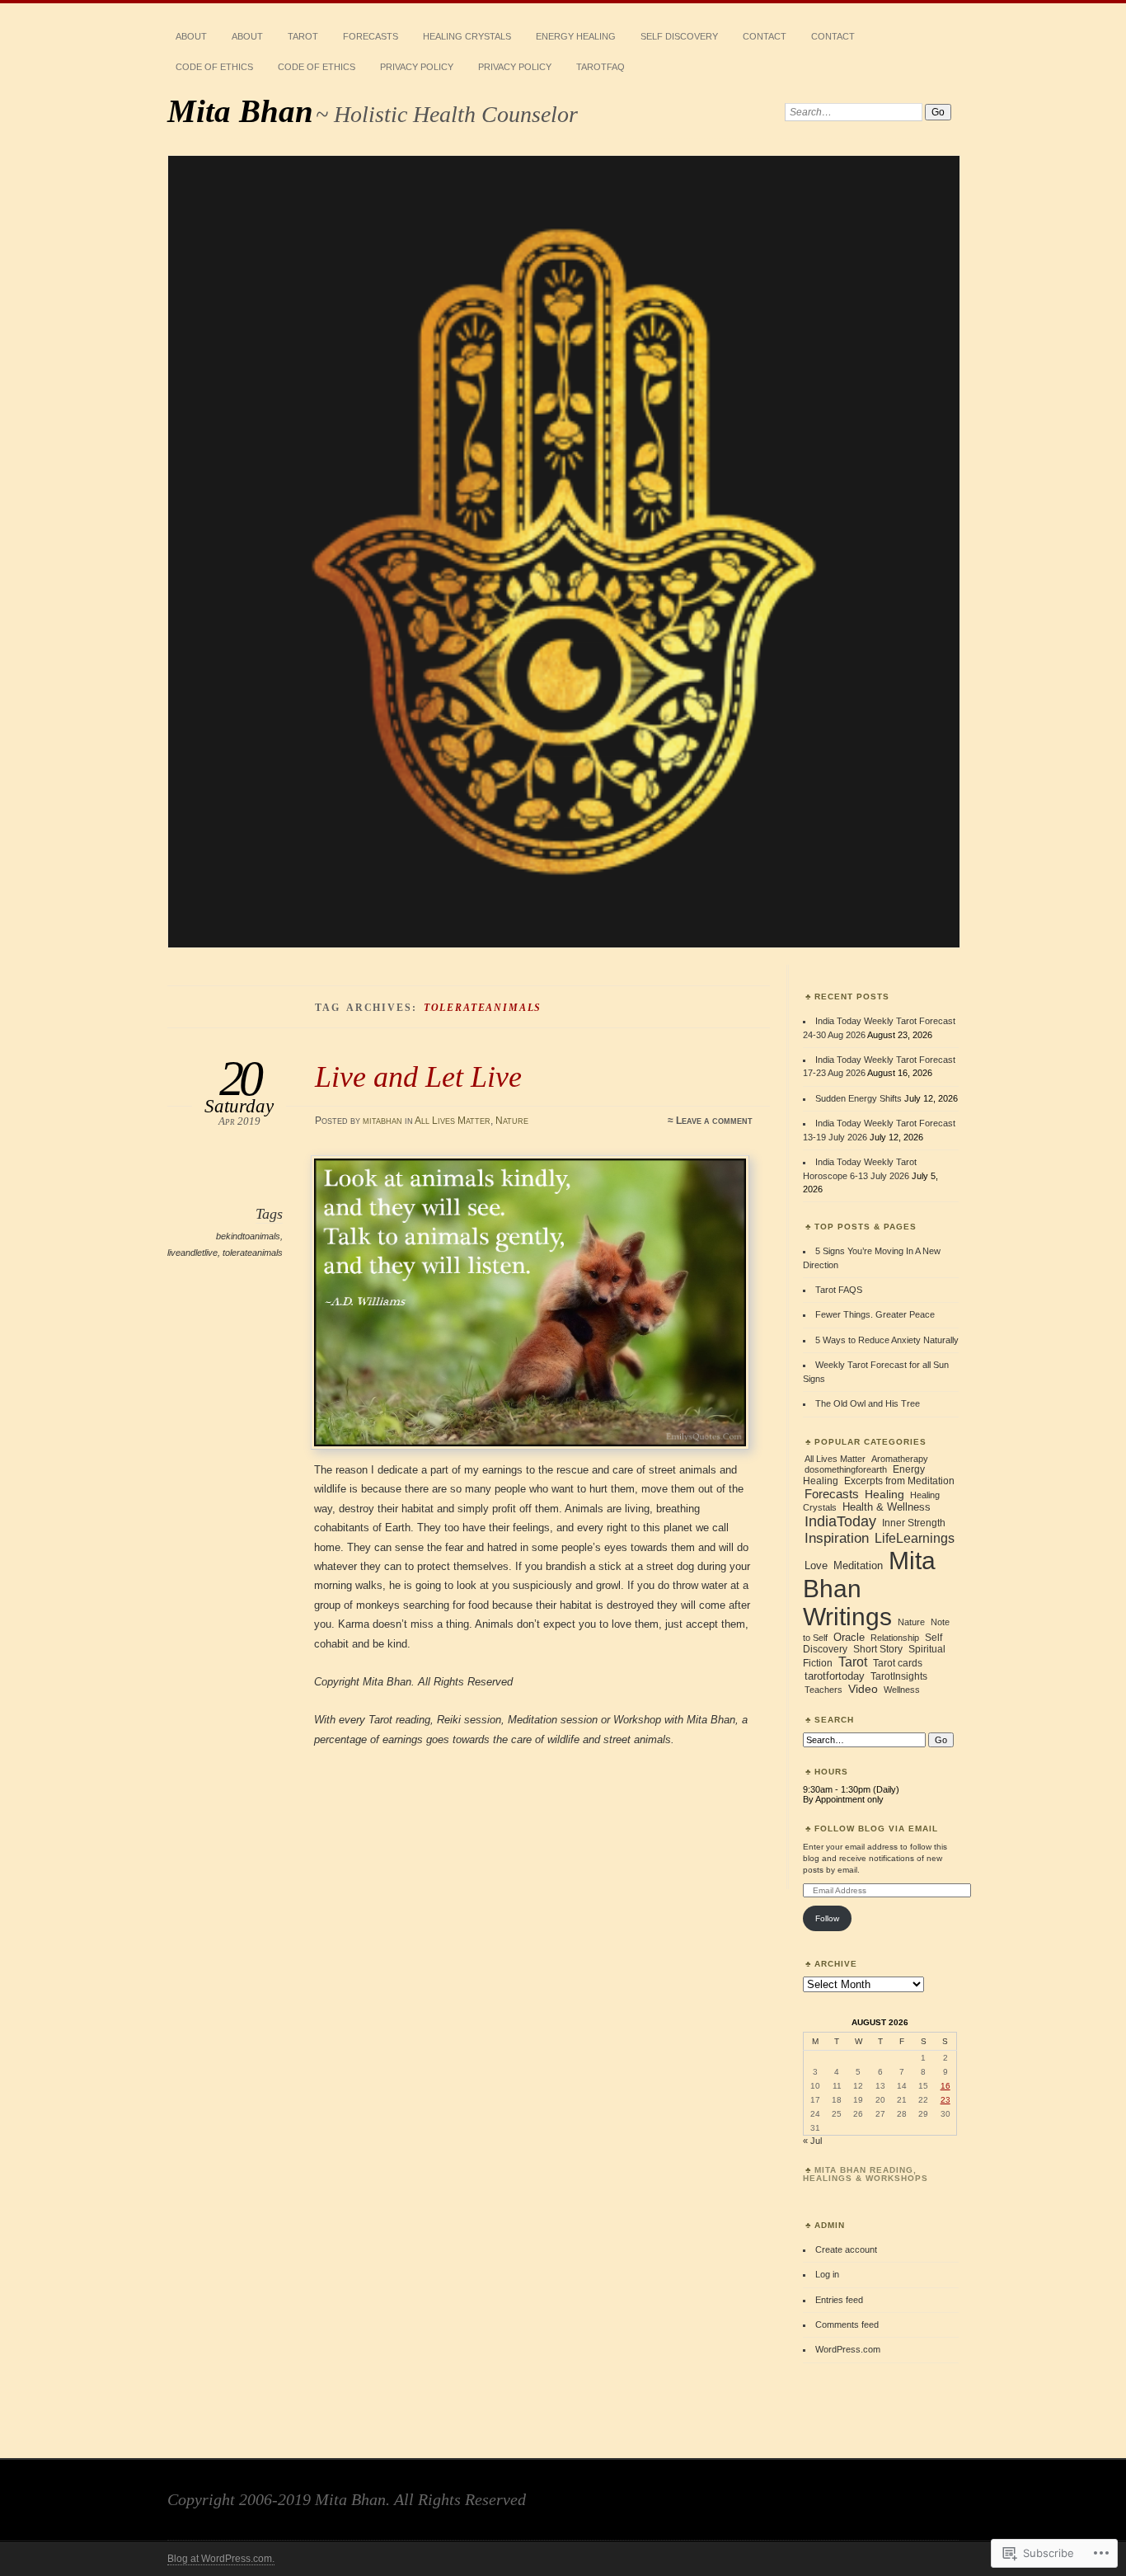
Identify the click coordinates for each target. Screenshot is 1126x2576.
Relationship (895, 1638)
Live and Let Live (418, 1076)
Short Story (878, 1649)
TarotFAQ (601, 67)
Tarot (303, 36)
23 (945, 2100)
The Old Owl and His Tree (868, 1403)
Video (863, 1689)
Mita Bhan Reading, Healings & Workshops (866, 2174)
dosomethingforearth (846, 1469)
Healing (884, 1494)
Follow (827, 1918)
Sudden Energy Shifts (859, 1098)
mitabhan (382, 1121)
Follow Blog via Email (876, 1829)
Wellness (902, 1690)
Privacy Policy (417, 67)
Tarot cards (898, 1663)
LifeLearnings (915, 1538)
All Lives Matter (453, 1121)
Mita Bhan (240, 111)
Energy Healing (576, 36)
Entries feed (839, 2300)
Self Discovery (679, 36)
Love (816, 1565)
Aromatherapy (900, 1459)
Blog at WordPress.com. (221, 2559)
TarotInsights (899, 1676)
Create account (846, 2249)
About (191, 36)
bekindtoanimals (248, 1236)
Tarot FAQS (839, 1290)
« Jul (812, 2141)
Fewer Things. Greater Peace (875, 1314)
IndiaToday (840, 1521)
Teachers (823, 1690)
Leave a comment (714, 1121)
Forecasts (371, 36)
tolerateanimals (253, 1253)
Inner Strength (914, 1523)
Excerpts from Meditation (899, 1481)
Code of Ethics (214, 67)
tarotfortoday (835, 1676)
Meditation (858, 1565)
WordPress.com (848, 2349)
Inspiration (837, 1538)
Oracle (849, 1637)
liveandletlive (192, 1253)
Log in (827, 2274)
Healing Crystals (467, 36)
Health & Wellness (887, 1507)
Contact (765, 36)
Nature (512, 1121)
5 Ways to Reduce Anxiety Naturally (887, 1340)
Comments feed (847, 2325)
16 (945, 2086)
